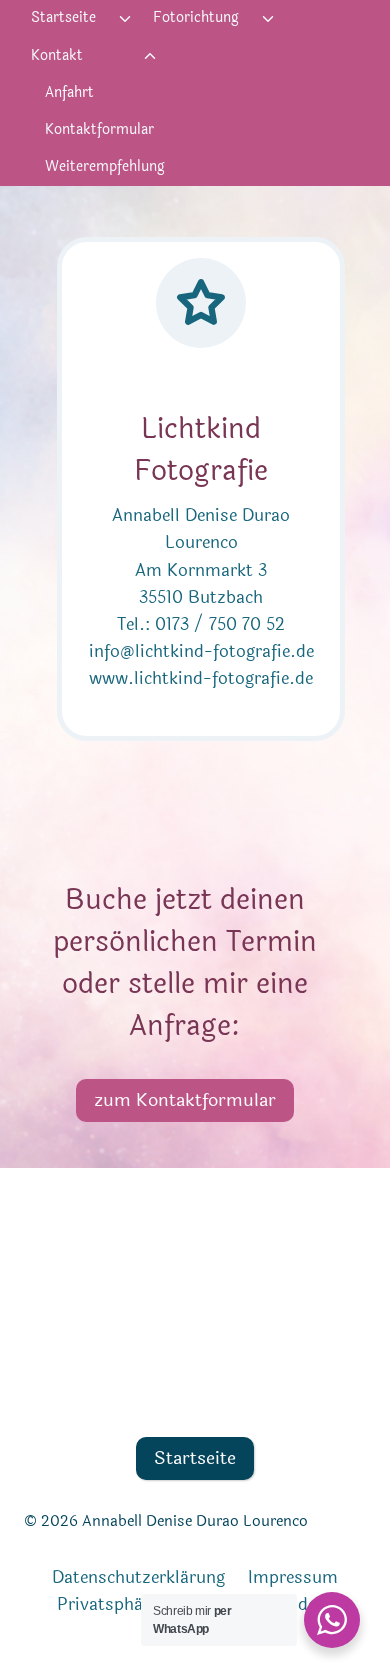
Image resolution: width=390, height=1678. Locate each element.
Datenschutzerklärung (138, 1577)
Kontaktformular (99, 129)
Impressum (293, 1577)
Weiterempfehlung (105, 166)
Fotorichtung (196, 17)
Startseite (63, 17)
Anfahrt (69, 92)
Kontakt (57, 55)
